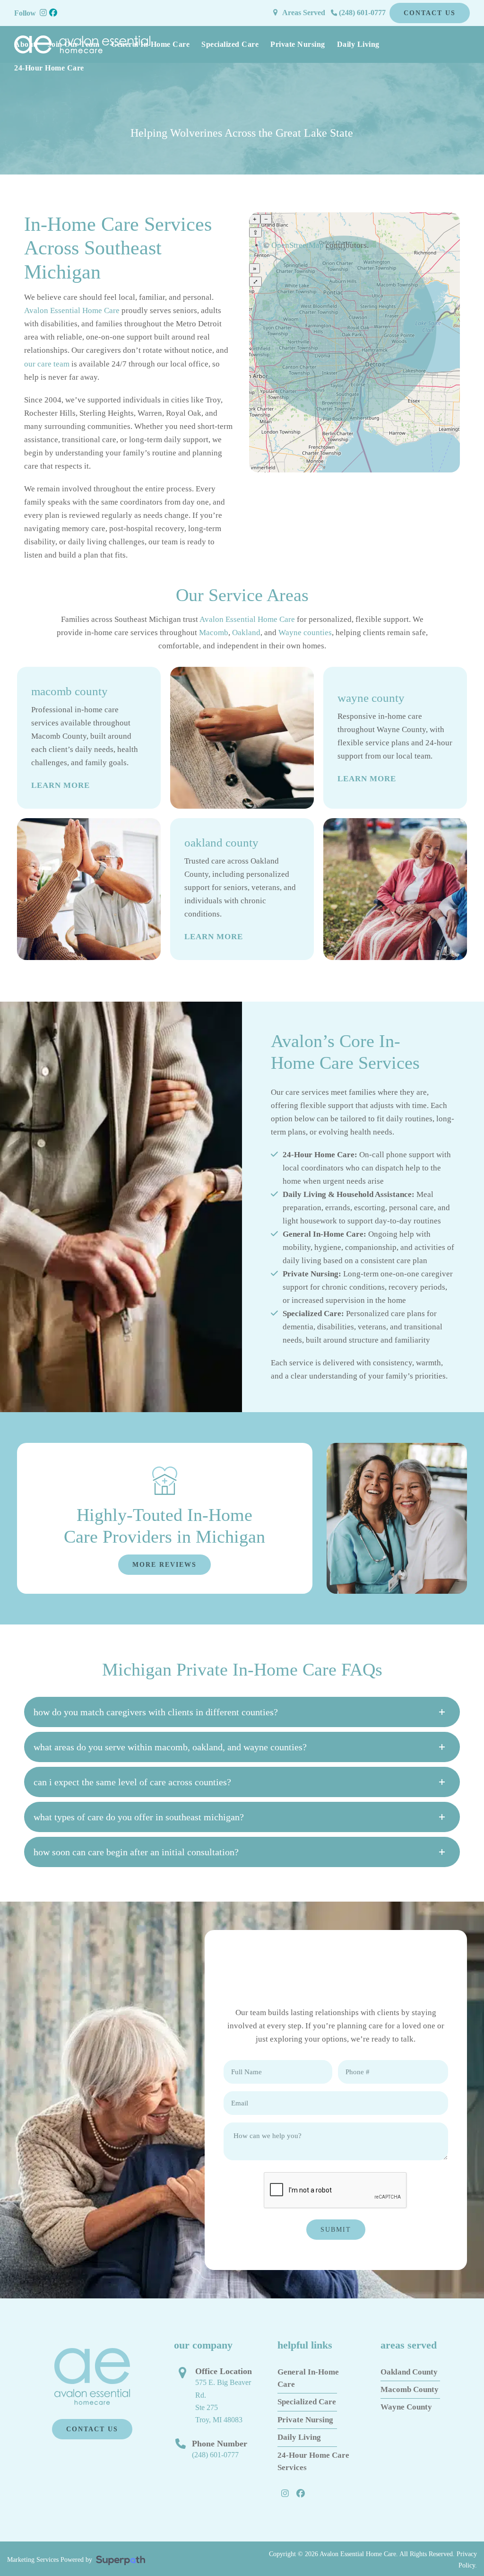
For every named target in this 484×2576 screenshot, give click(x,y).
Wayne (290, 633)
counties (318, 633)
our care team (47, 364)
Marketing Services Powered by (52, 2559)
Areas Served (304, 13)
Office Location (224, 2371)
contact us (430, 13)
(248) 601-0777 (361, 13)
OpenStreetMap (298, 245)
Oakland (246, 633)
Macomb (214, 633)
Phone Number (220, 2444)
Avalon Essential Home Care (72, 310)
